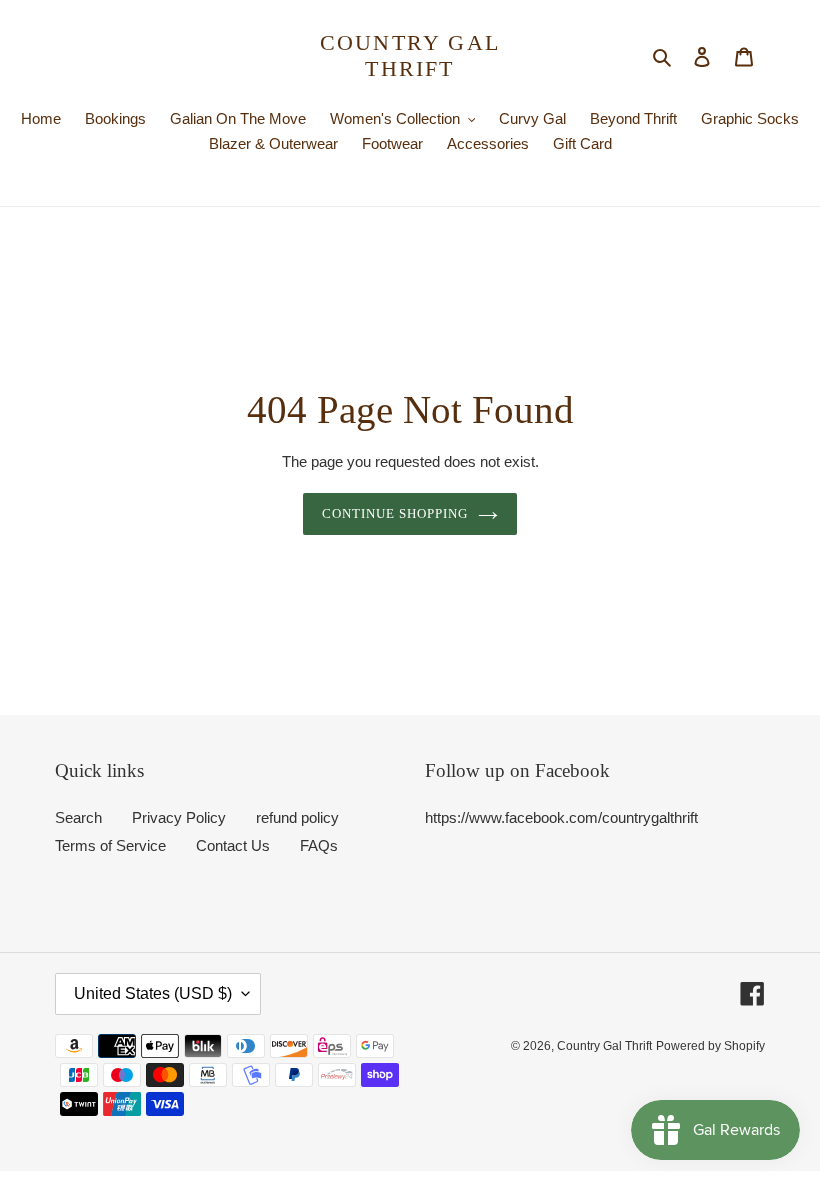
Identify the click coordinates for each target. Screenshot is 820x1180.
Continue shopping (395, 513)
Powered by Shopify (710, 1046)
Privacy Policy (179, 817)
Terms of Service (110, 845)
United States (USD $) (153, 993)
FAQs (319, 845)
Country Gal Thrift (410, 55)
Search (78, 817)
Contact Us (233, 845)
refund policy (297, 817)
